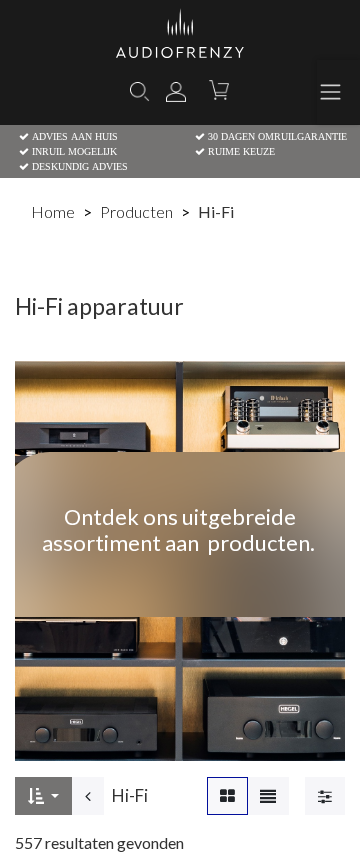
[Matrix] (227, 796)
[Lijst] (268, 796)
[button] (43, 796)
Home (53, 211)
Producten (136, 211)
